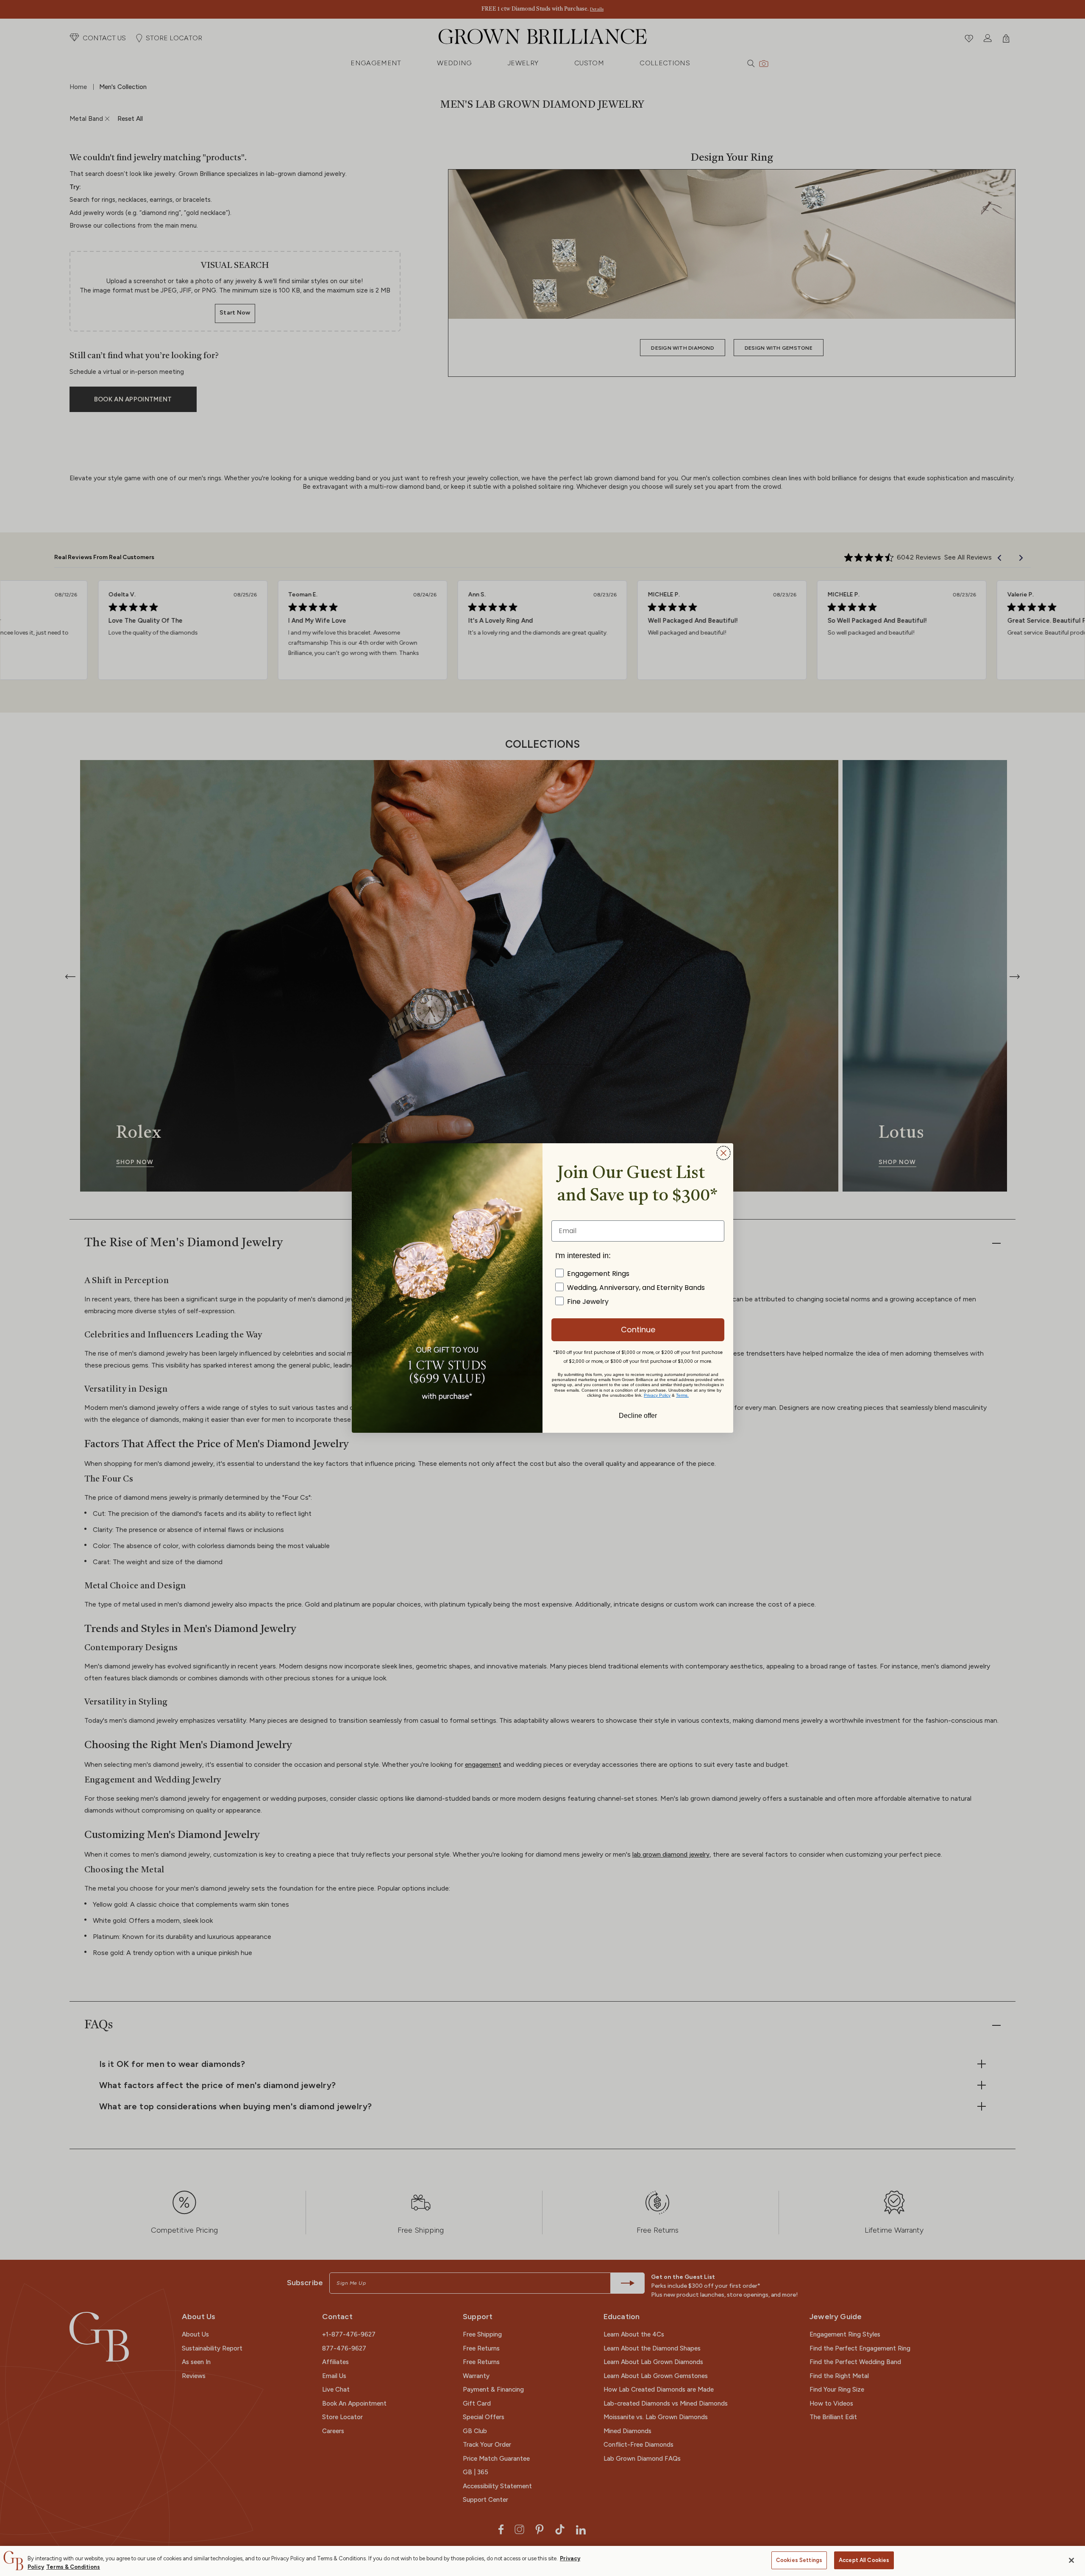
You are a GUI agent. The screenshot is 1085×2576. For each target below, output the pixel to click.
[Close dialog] (723, 1153)
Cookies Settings (799, 2560)
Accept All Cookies (864, 2560)
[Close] (1071, 2560)
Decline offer (638, 1415)
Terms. (682, 1395)
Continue (638, 1330)
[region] (542, 2561)
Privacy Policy (657, 1395)
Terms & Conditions (73, 2567)
